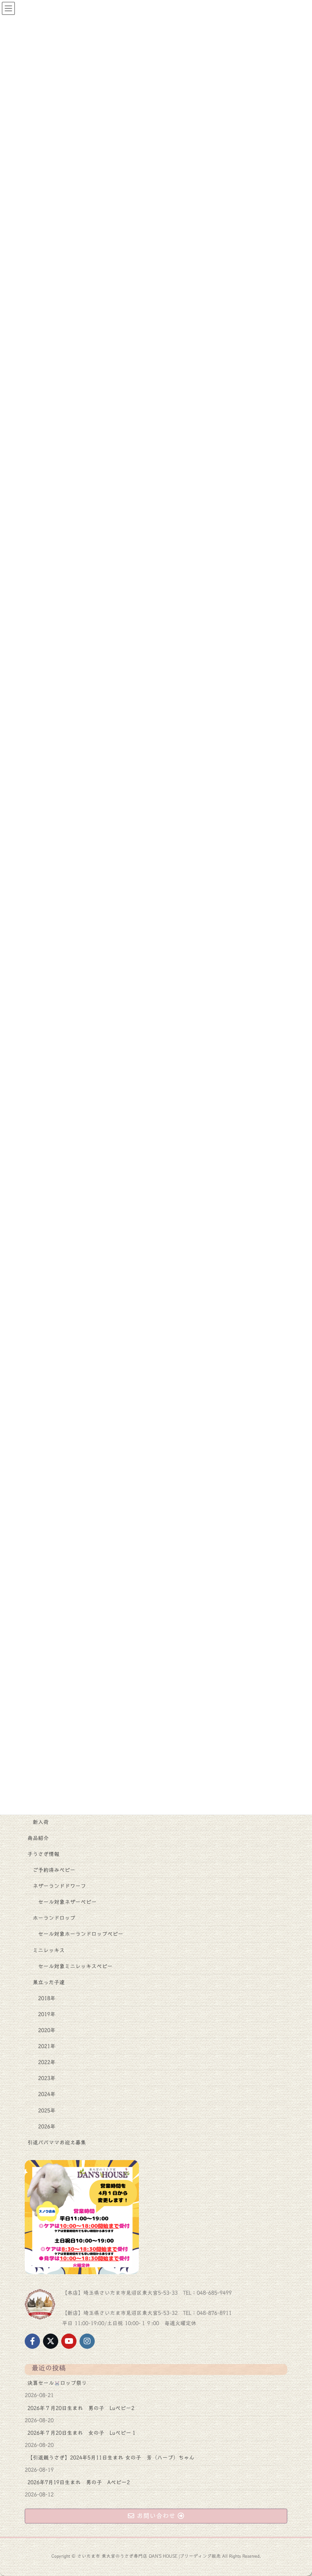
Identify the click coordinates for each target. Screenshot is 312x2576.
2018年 (47, 1998)
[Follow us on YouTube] (69, 2341)
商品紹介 (38, 1838)
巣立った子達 (49, 1982)
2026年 (47, 2127)
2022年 (47, 2062)
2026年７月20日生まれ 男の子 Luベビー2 (81, 2408)
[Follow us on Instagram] (87, 2341)
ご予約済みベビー (54, 1870)
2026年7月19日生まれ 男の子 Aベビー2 (79, 2482)
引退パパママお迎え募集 (57, 2143)
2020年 (47, 2030)
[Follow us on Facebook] (32, 2341)
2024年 (47, 2094)
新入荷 (41, 1822)
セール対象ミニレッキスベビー (75, 1966)
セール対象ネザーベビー (67, 1902)
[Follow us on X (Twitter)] (51, 2341)
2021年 (47, 2046)
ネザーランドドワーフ (59, 1886)
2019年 (47, 2014)
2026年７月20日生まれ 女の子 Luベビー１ (82, 2433)
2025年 (47, 2111)
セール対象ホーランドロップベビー (81, 1934)
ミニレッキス (49, 1950)
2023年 (47, 2078)
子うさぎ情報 (43, 1854)
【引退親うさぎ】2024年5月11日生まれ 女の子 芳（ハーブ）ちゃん (111, 2458)
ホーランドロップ (54, 1918)
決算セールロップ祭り (57, 2383)
